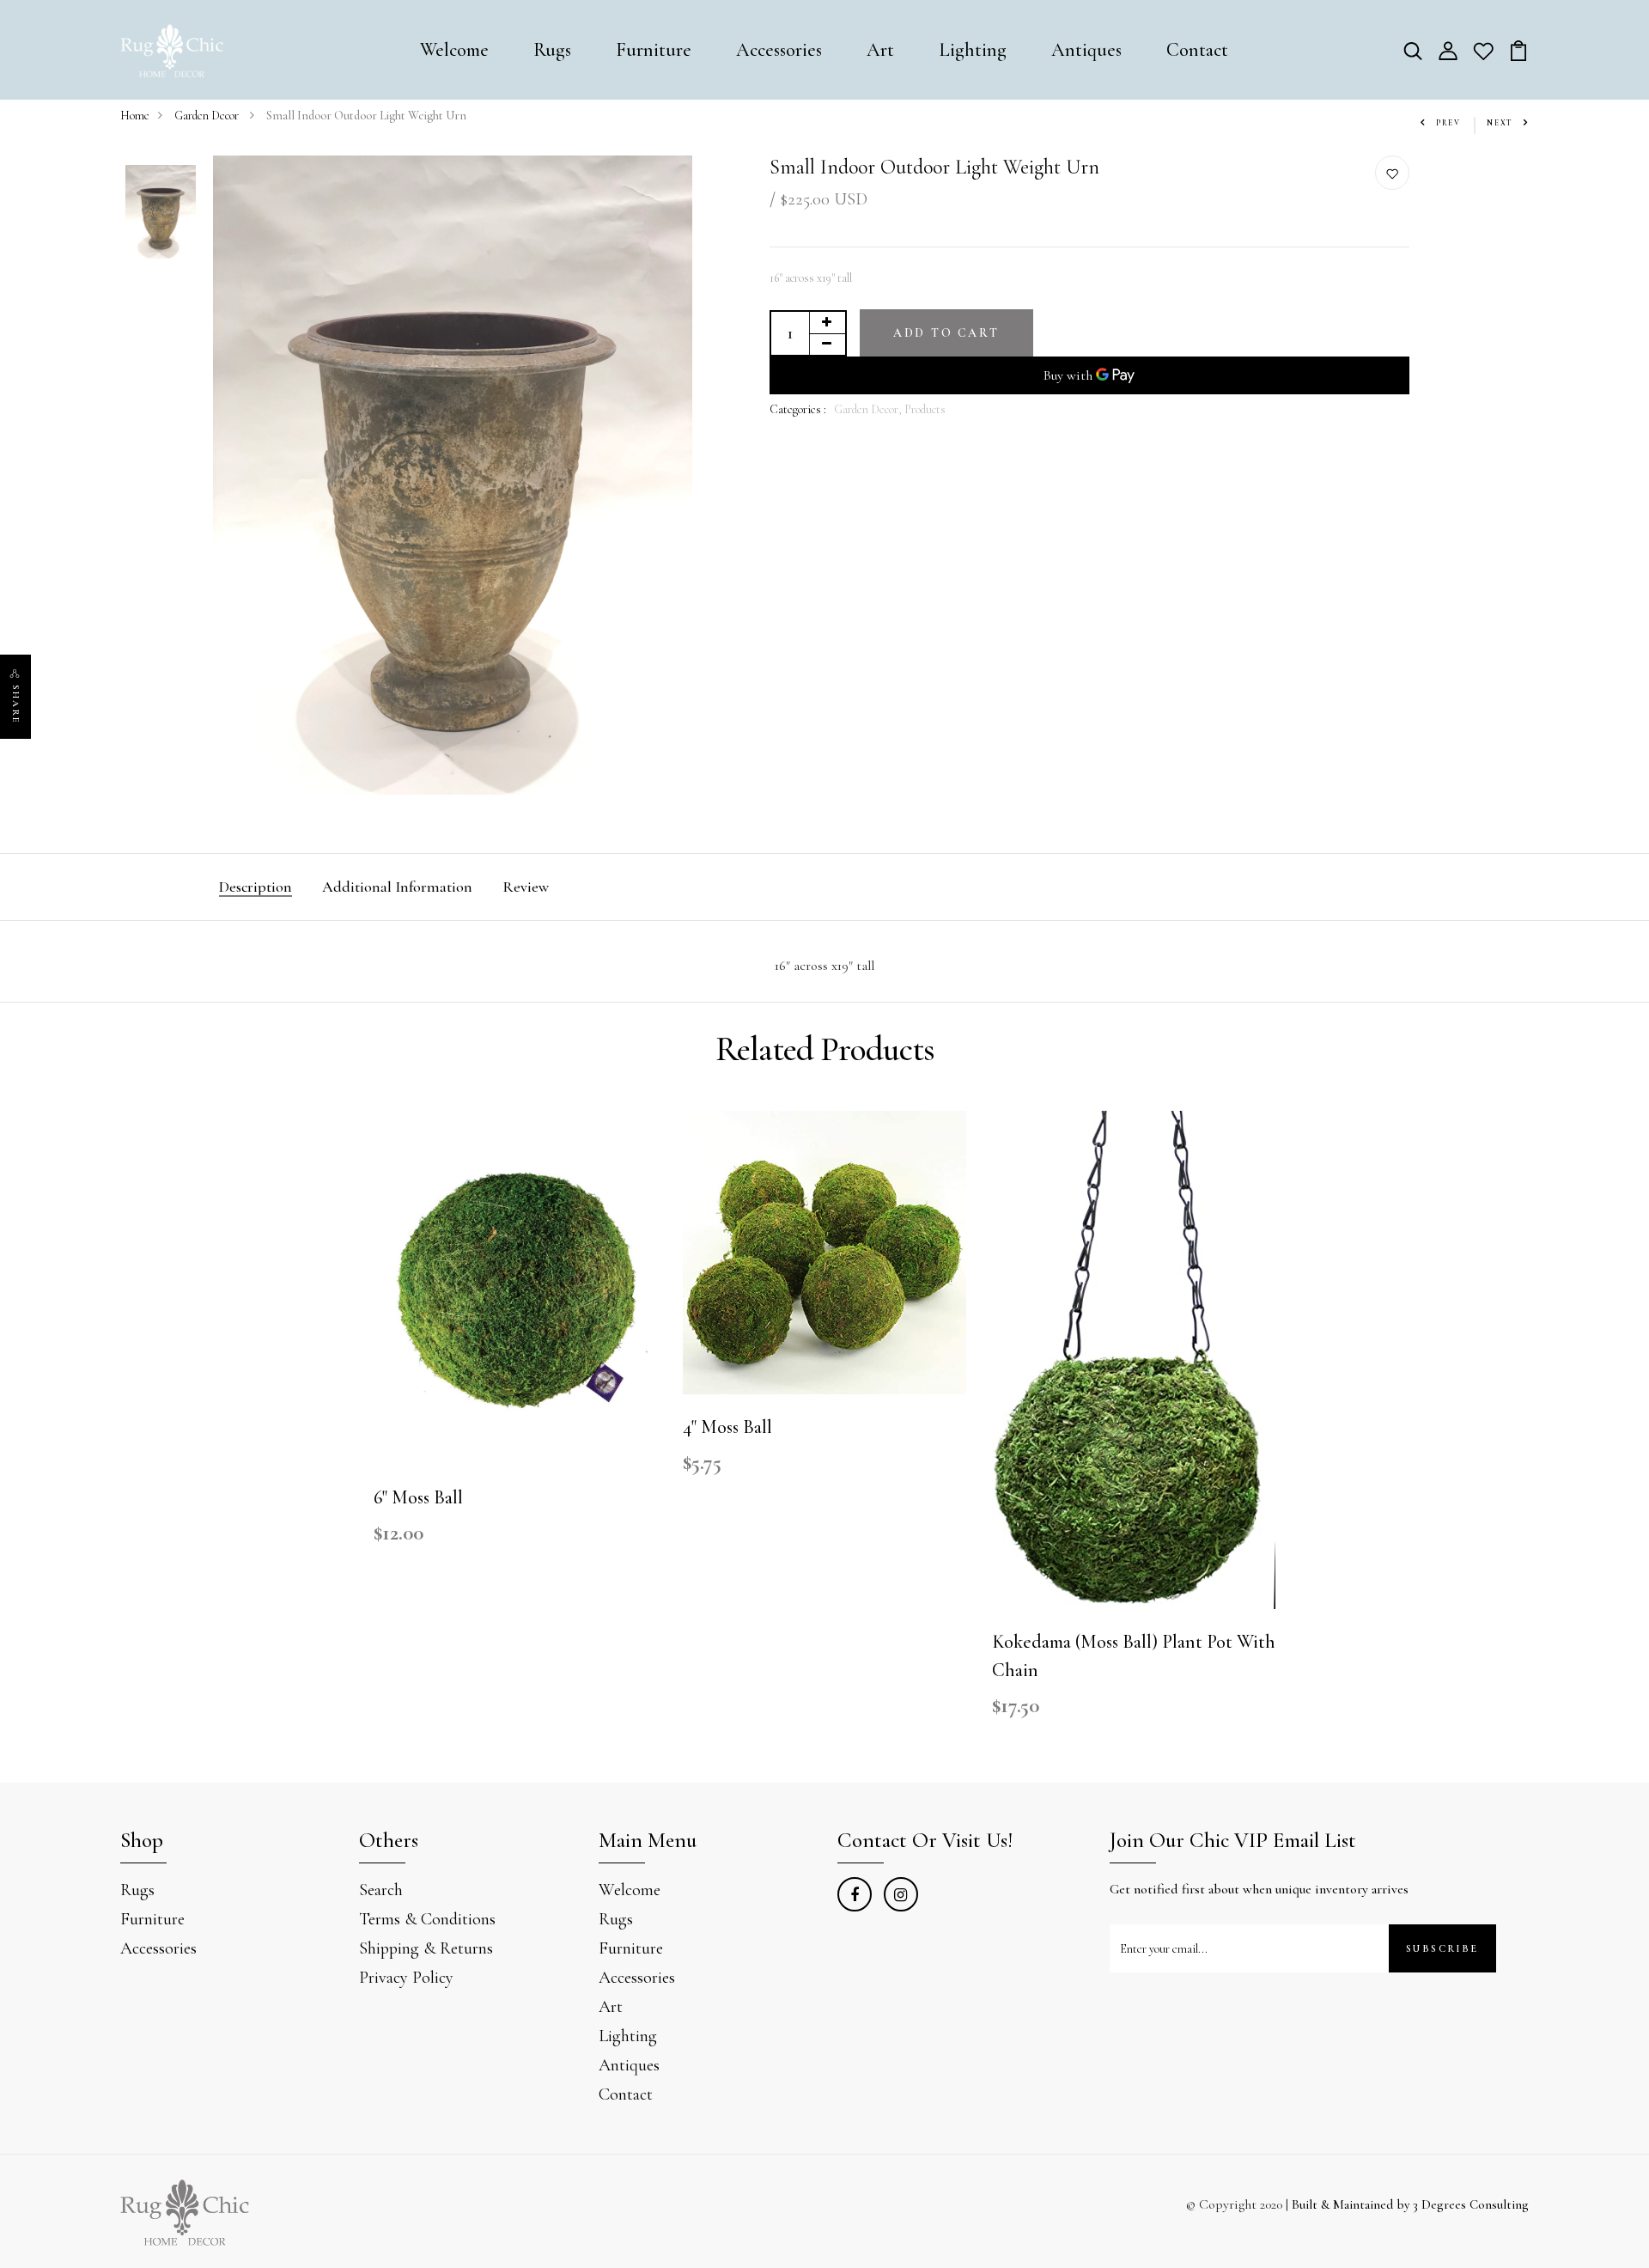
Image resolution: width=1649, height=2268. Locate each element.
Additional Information (397, 887)
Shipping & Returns (426, 1948)
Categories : (798, 409)
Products (925, 409)
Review (526, 887)
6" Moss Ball (418, 1497)
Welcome (454, 50)
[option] (161, 213)
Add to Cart (946, 333)
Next (1500, 123)
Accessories (779, 50)
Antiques (1086, 50)
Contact (1197, 50)
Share (16, 704)
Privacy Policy (406, 1978)
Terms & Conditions (427, 1919)
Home (135, 116)
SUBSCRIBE (1442, 1948)
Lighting (973, 50)
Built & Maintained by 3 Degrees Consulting (1410, 2204)
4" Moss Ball (727, 1427)
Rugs (552, 50)
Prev (1448, 123)
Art (880, 50)
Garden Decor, (869, 409)
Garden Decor (208, 116)
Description (256, 887)
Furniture (654, 50)
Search (381, 1890)
